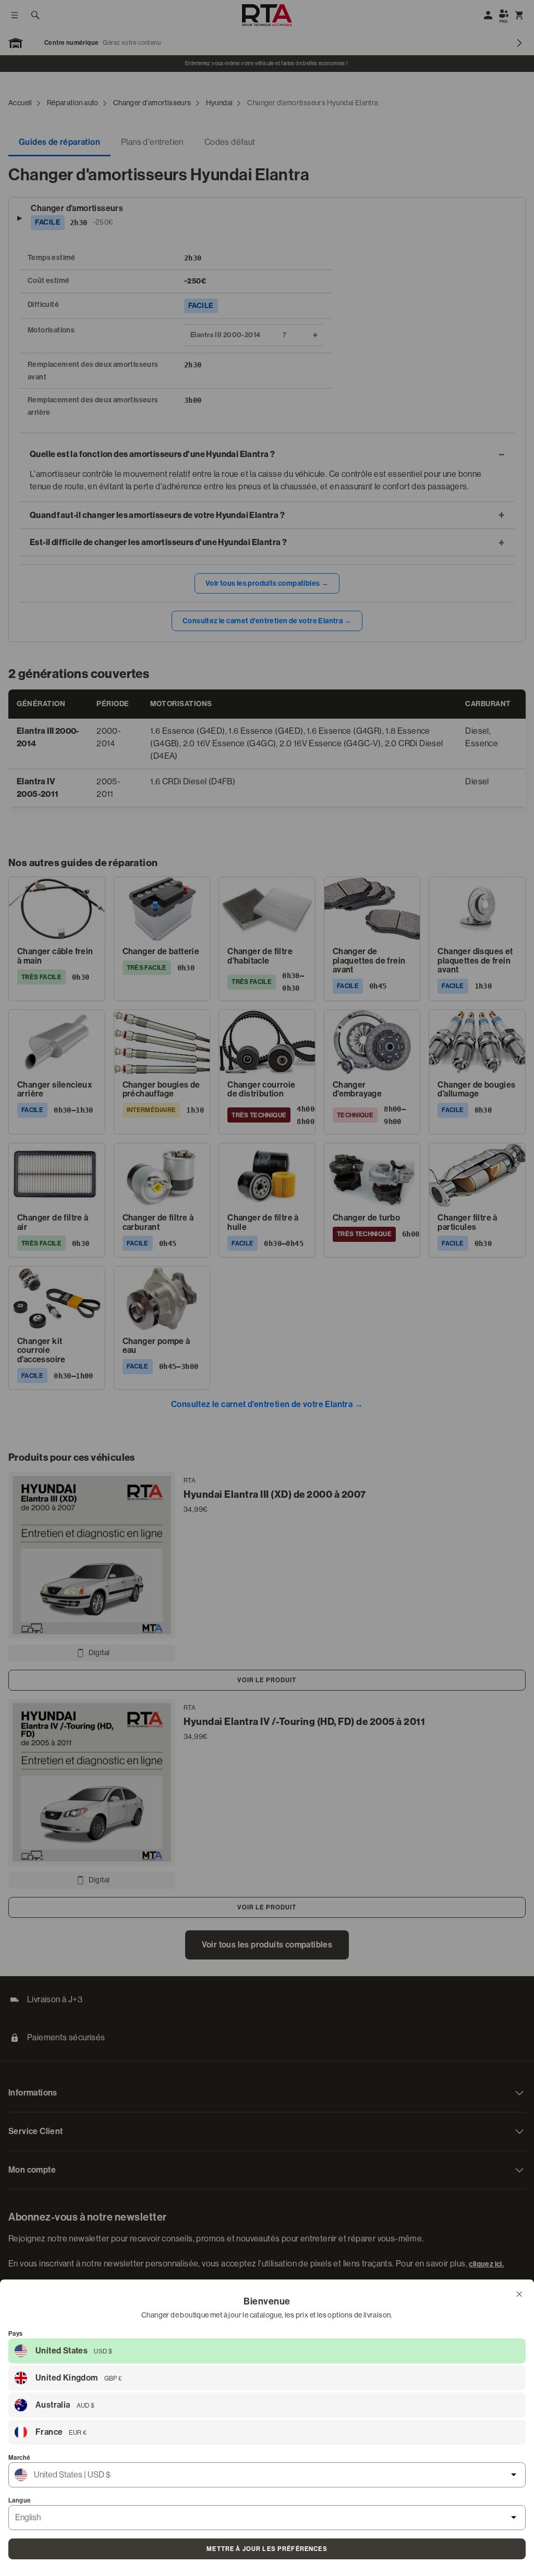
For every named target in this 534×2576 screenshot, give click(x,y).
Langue (20, 2500)
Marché (19, 2458)
